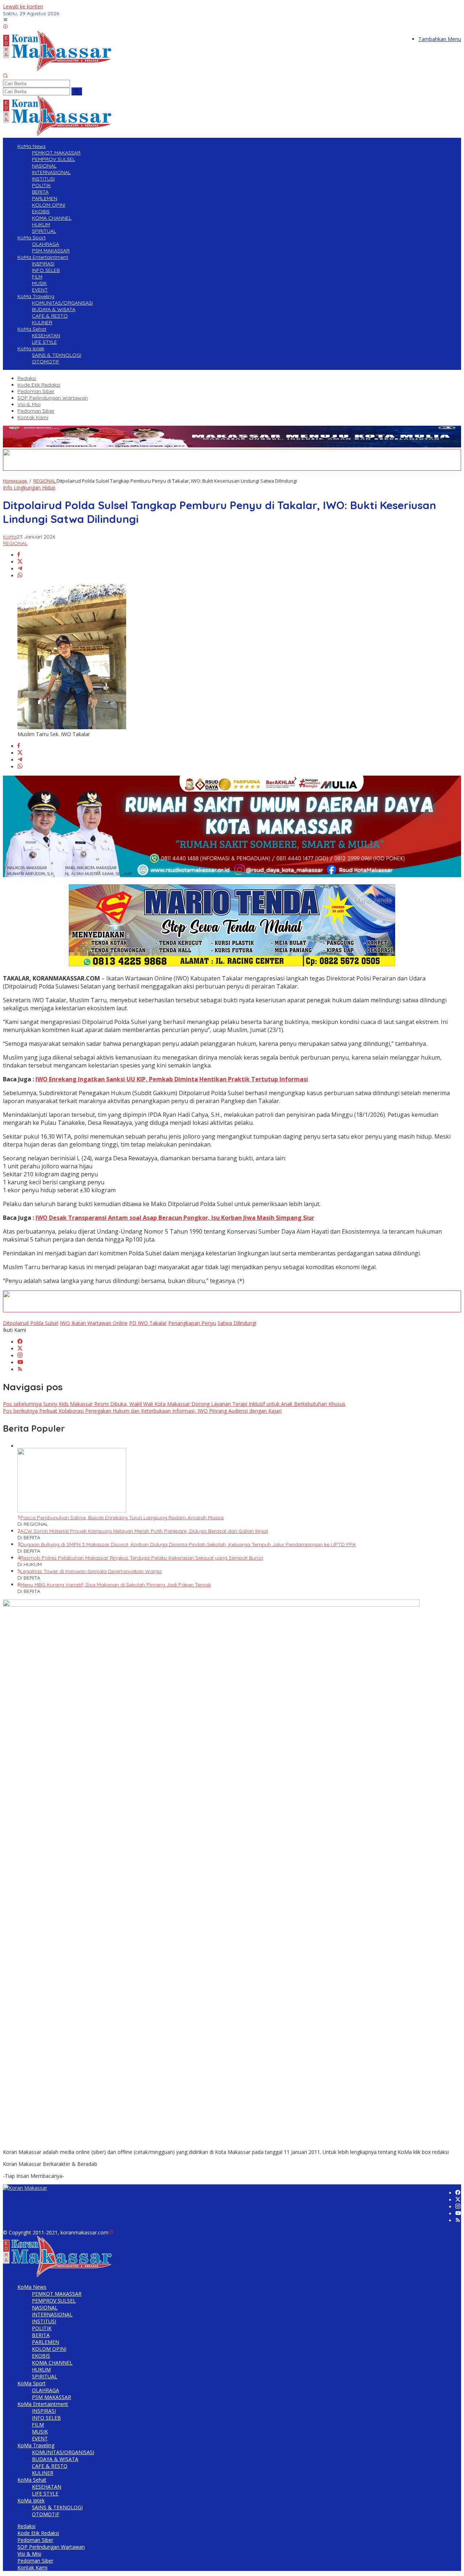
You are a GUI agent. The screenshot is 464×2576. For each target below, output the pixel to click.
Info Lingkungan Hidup (29, 488)
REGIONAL (15, 543)
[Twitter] (20, 1349)
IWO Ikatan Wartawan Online (94, 1323)
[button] (77, 91)
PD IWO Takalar (148, 1323)
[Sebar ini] (19, 555)
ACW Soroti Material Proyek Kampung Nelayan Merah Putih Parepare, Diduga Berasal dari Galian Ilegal (144, 1531)
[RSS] (20, 1369)
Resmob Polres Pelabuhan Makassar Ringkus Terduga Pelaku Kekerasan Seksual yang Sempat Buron (142, 1558)
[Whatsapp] (20, 576)
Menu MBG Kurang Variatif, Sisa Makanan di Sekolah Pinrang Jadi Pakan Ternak (116, 1585)
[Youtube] (20, 1363)
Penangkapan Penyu (192, 1323)
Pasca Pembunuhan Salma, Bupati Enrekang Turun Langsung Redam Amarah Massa (122, 1518)
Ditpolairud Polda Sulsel (31, 1323)
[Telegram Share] (20, 569)
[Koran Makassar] (57, 69)
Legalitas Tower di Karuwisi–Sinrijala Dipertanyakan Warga (91, 1571)
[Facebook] (20, 1342)
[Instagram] (20, 1356)
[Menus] (5, 20)
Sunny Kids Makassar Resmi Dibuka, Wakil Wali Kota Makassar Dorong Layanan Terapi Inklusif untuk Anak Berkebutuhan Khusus (174, 1404)
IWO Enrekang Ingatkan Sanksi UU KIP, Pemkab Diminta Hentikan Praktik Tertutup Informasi (172, 1079)
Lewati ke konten (23, 6)
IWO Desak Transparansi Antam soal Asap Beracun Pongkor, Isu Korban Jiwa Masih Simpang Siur (175, 1218)
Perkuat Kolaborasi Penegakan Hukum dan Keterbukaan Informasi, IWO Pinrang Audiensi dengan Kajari (142, 1411)
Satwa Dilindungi (237, 1323)
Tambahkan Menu (440, 39)
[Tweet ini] (20, 562)
